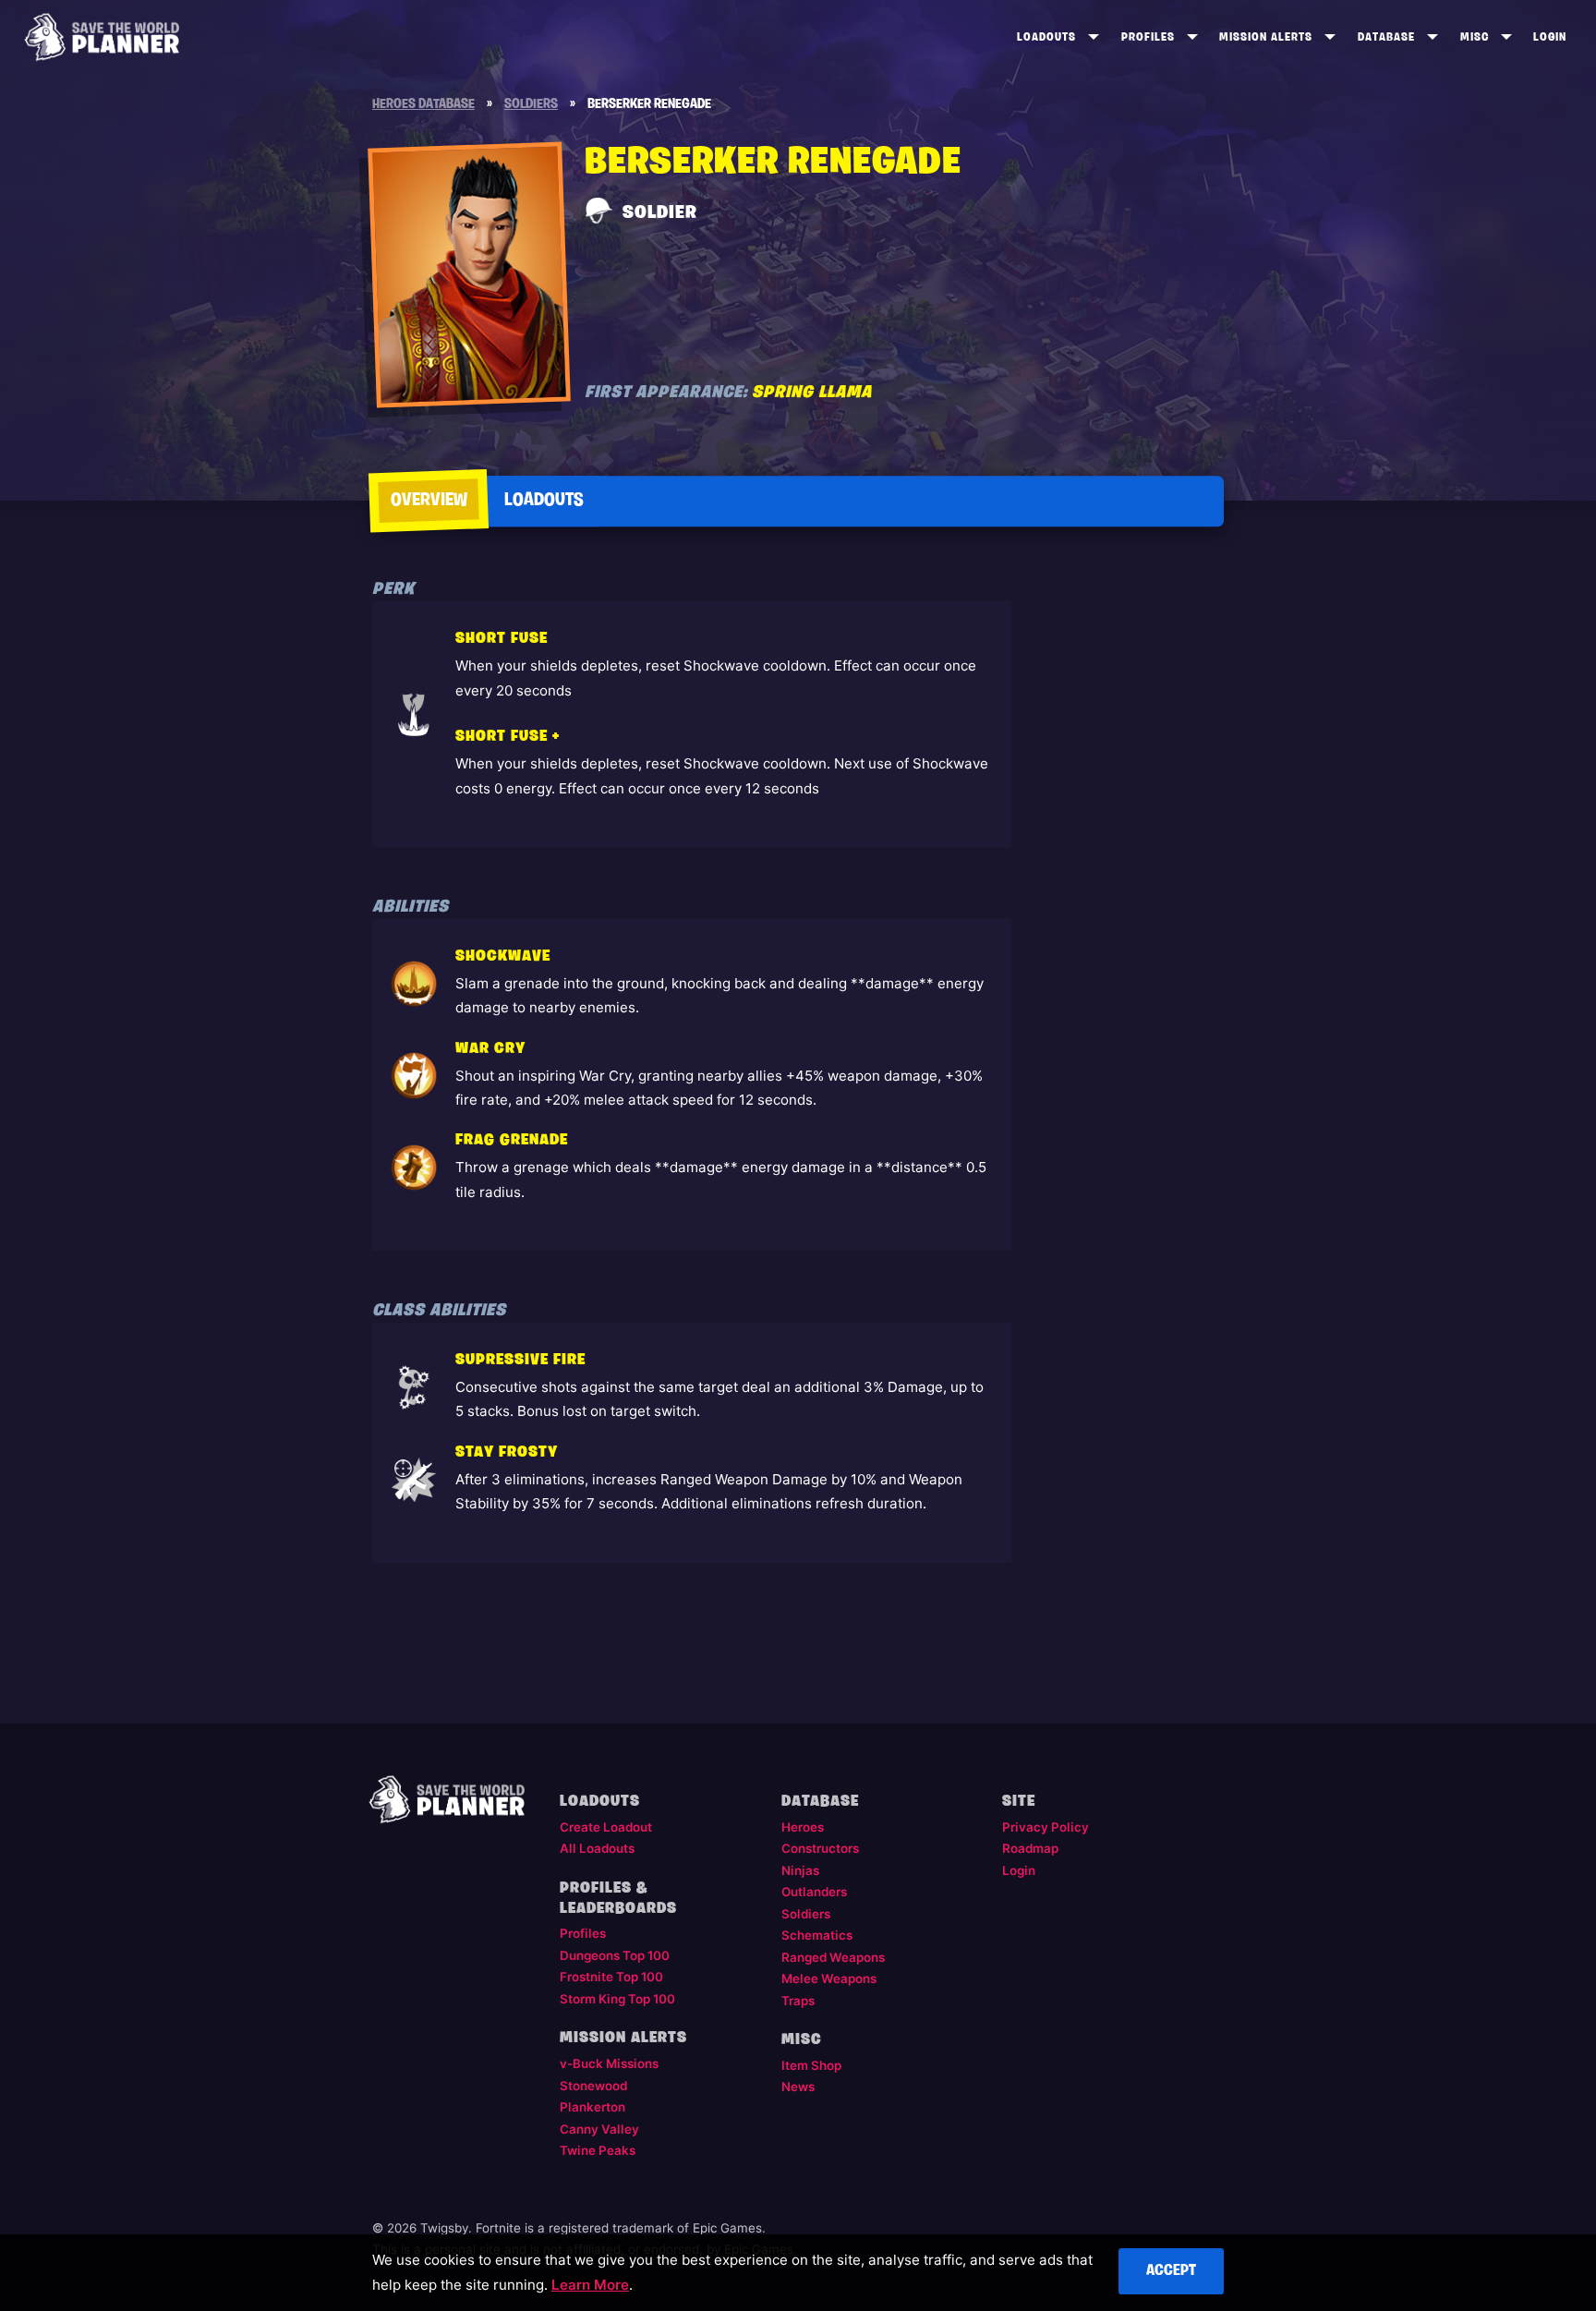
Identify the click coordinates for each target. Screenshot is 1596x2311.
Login (1550, 37)
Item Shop (811, 2065)
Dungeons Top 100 (615, 1955)
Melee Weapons (829, 1978)
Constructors (820, 1848)
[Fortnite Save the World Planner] (102, 37)
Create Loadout (606, 1827)
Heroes (803, 1827)
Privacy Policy (1046, 1827)
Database (1386, 37)
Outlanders (814, 1892)
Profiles (1148, 37)
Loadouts (1046, 37)
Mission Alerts (1266, 37)
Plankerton (592, 2107)
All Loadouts (597, 1848)
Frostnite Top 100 (611, 1977)
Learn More (590, 2285)
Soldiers (806, 1914)
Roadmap (1030, 1848)
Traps (798, 2001)
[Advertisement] (1127, 869)
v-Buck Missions (609, 2063)
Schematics (817, 1935)
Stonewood (593, 2086)
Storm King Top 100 (617, 1999)
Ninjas (800, 1870)
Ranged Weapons (833, 1957)
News (798, 2087)
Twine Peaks (598, 2150)
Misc (1475, 37)
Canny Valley (599, 2129)
